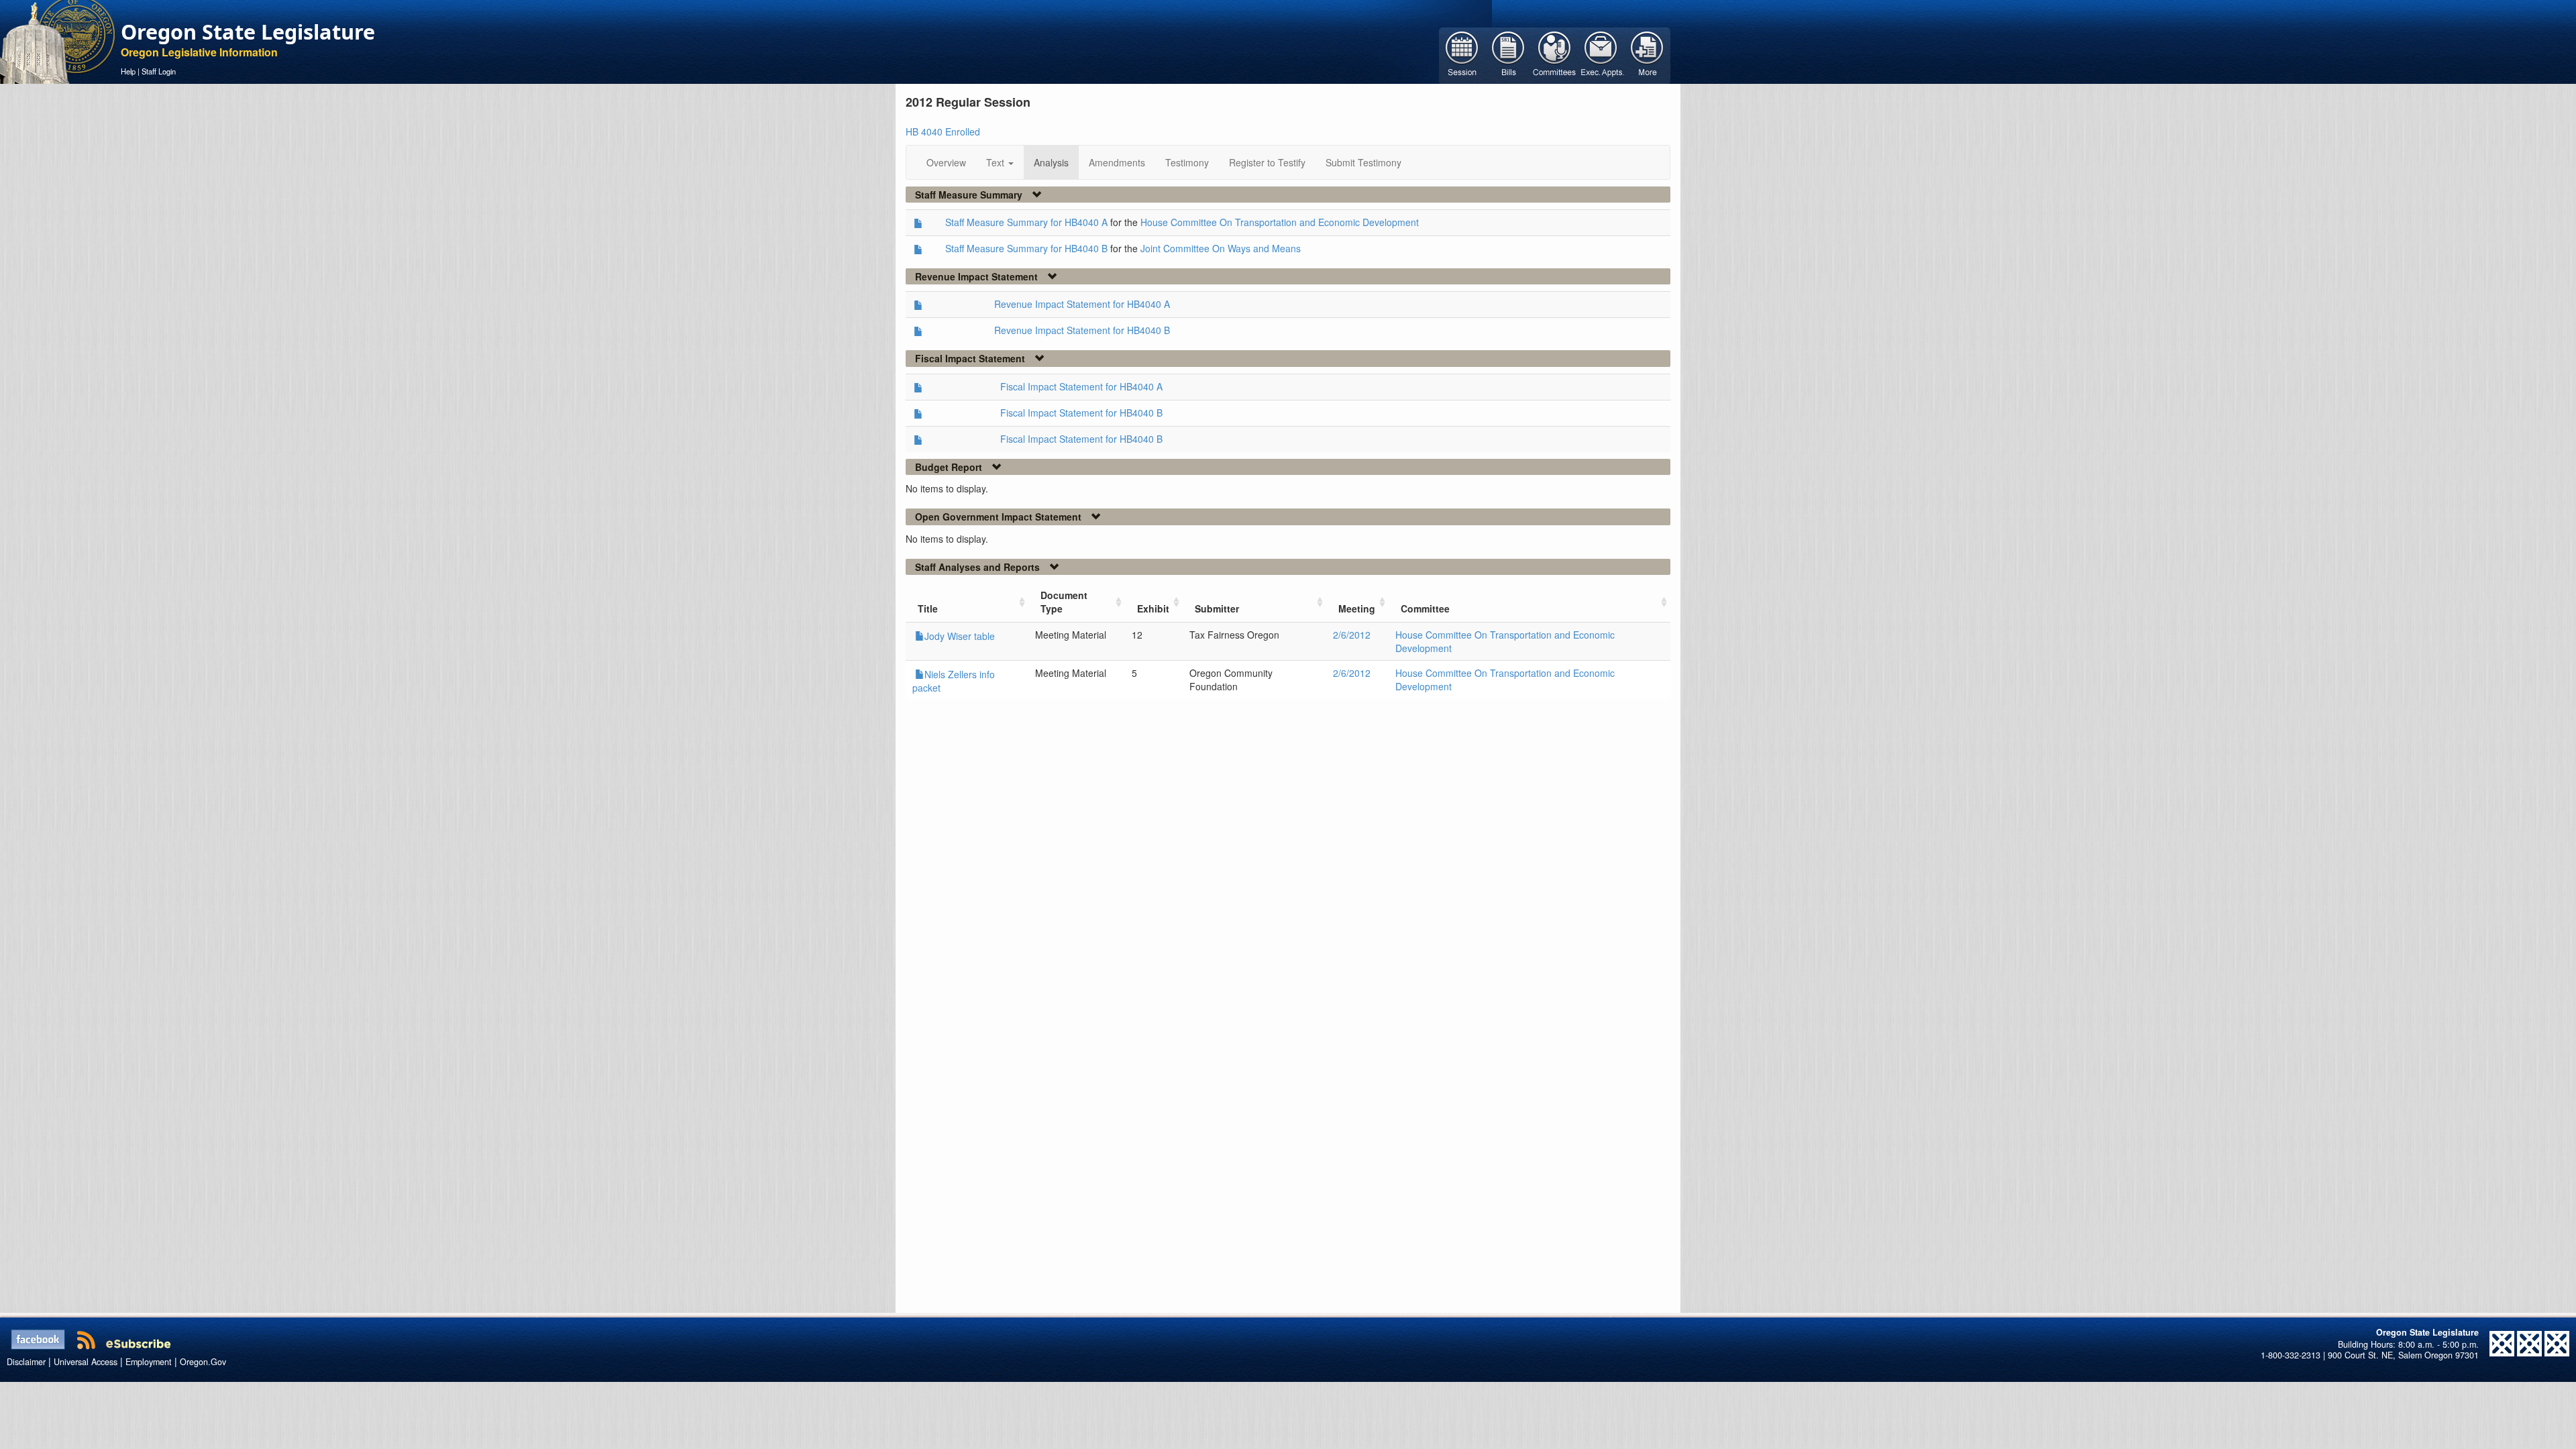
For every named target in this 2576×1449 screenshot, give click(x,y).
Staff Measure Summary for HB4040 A (1026, 222)
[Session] (1462, 54)
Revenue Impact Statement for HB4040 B (1082, 330)
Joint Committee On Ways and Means (1221, 248)
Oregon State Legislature (248, 32)
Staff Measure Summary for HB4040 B (1026, 248)
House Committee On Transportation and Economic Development (1280, 222)
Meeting (1357, 608)
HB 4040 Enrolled (943, 131)
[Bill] (1508, 54)
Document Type (1064, 602)
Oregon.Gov (203, 1362)
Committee (1425, 608)
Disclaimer (26, 1362)
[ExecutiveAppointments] (1601, 54)
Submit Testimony (1363, 162)
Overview (946, 162)
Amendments (1117, 162)
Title (928, 608)
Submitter (1217, 608)
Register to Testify (1267, 162)
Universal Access (86, 1362)
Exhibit (1153, 608)
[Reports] (1647, 54)
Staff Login (159, 71)
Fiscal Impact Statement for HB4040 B (1081, 413)
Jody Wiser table (960, 636)
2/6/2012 (1352, 635)
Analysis (1051, 162)
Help (128, 71)
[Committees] (1555, 54)
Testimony (1187, 162)
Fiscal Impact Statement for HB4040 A (1081, 386)
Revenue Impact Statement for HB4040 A (1082, 304)
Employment (149, 1362)
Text (997, 162)
